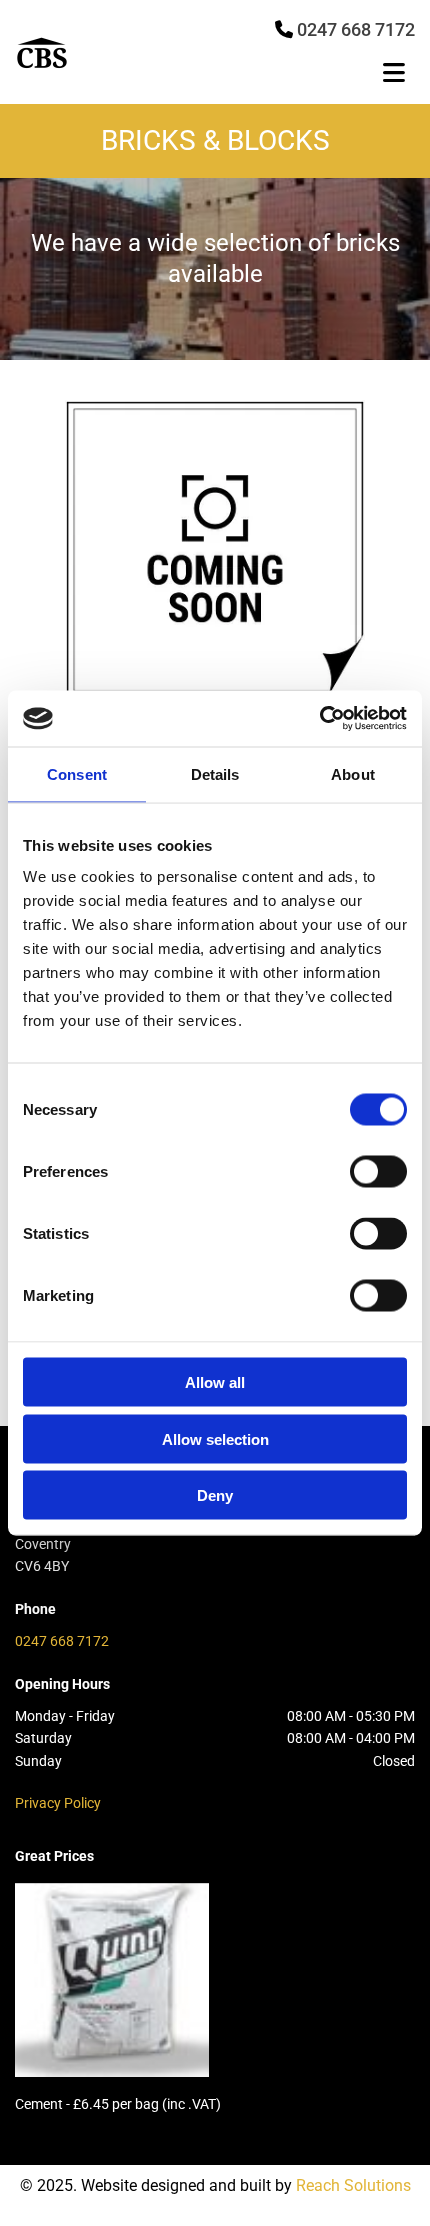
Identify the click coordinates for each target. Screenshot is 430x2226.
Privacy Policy (58, 1803)
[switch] (378, 1172)
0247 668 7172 (62, 1641)
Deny (215, 1495)
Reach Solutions (353, 2185)
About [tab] (353, 773)
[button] (281, 75)
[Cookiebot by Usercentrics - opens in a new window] (319, 719)
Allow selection (215, 1438)
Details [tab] (215, 773)
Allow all (215, 1382)
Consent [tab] (77, 773)
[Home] (81, 52)
